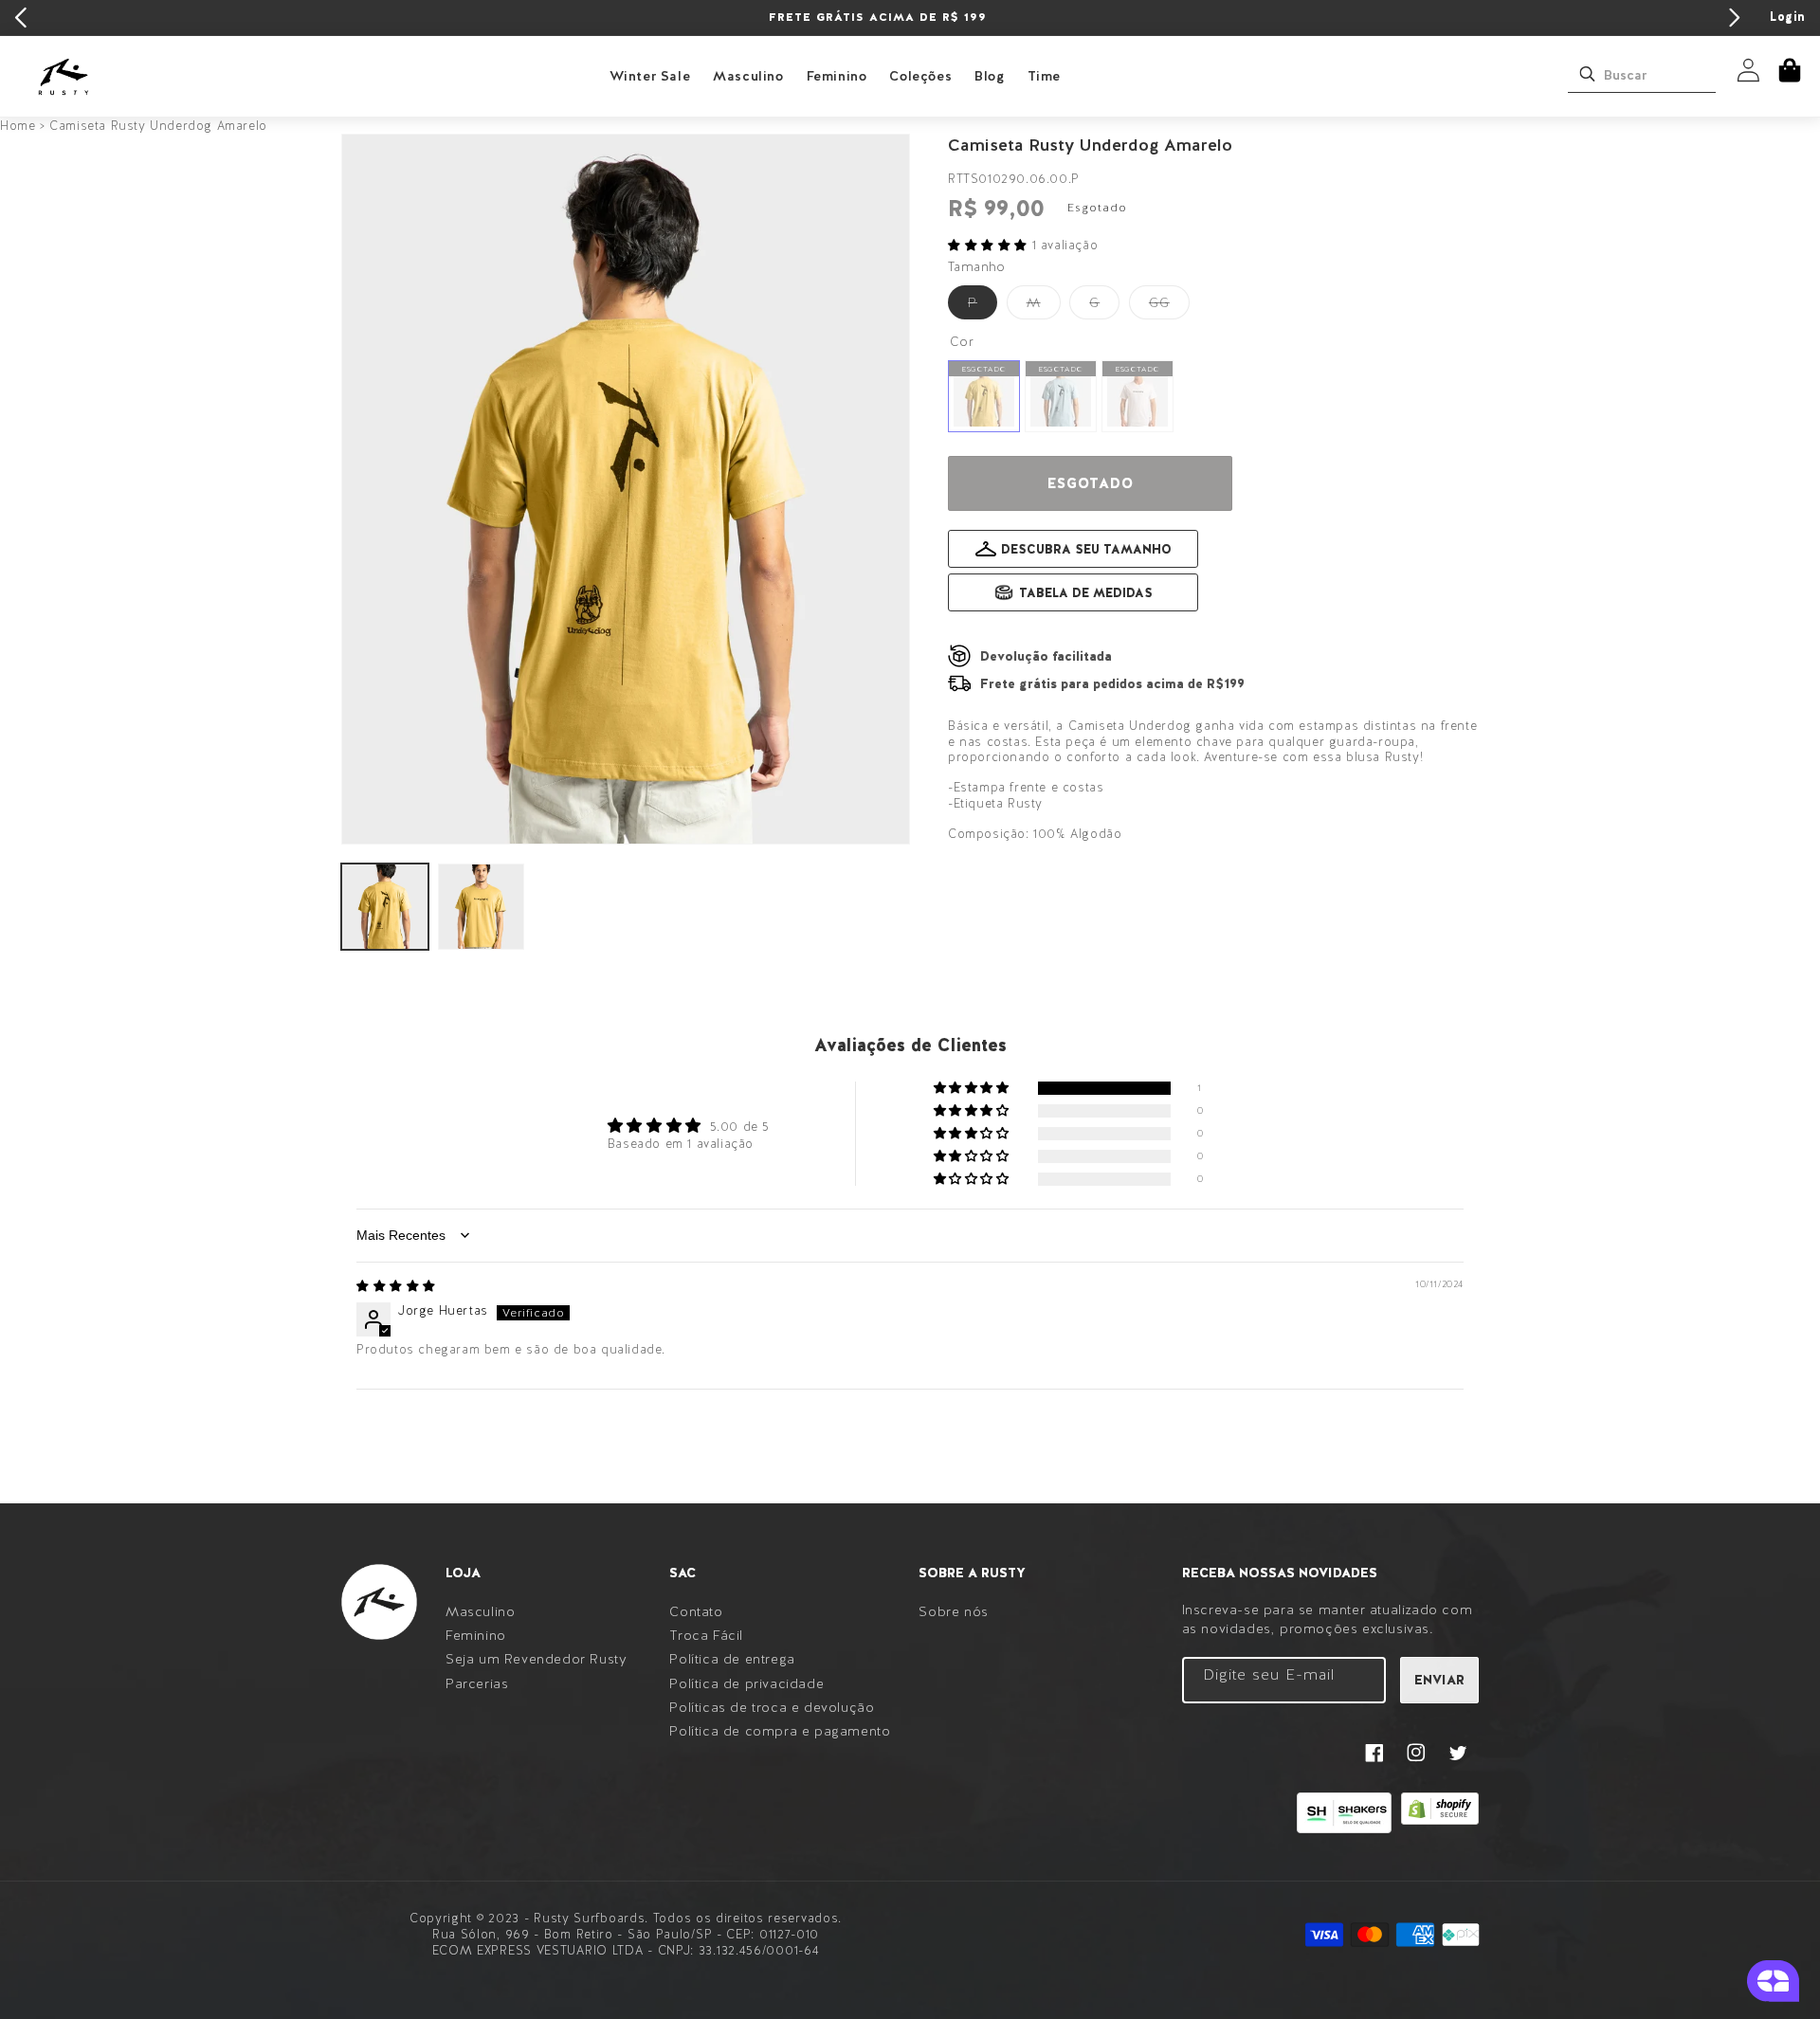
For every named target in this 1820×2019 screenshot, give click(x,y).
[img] (396, 1286)
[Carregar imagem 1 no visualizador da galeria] (385, 907)
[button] (1790, 70)
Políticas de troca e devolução (772, 1707)
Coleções (920, 76)
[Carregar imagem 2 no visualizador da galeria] (482, 907)
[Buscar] (1587, 74)
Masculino (748, 76)
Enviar (1439, 1680)
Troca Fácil (706, 1635)
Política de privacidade (746, 1683)
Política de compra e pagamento (780, 1731)
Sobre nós (953, 1611)
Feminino (837, 76)
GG (1169, 306)
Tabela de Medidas (1086, 593)
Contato (696, 1611)
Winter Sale (650, 76)
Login (1788, 17)
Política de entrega (732, 1659)
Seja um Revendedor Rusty (536, 1659)
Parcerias (477, 1683)
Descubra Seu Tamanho (1086, 549)
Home (18, 126)
